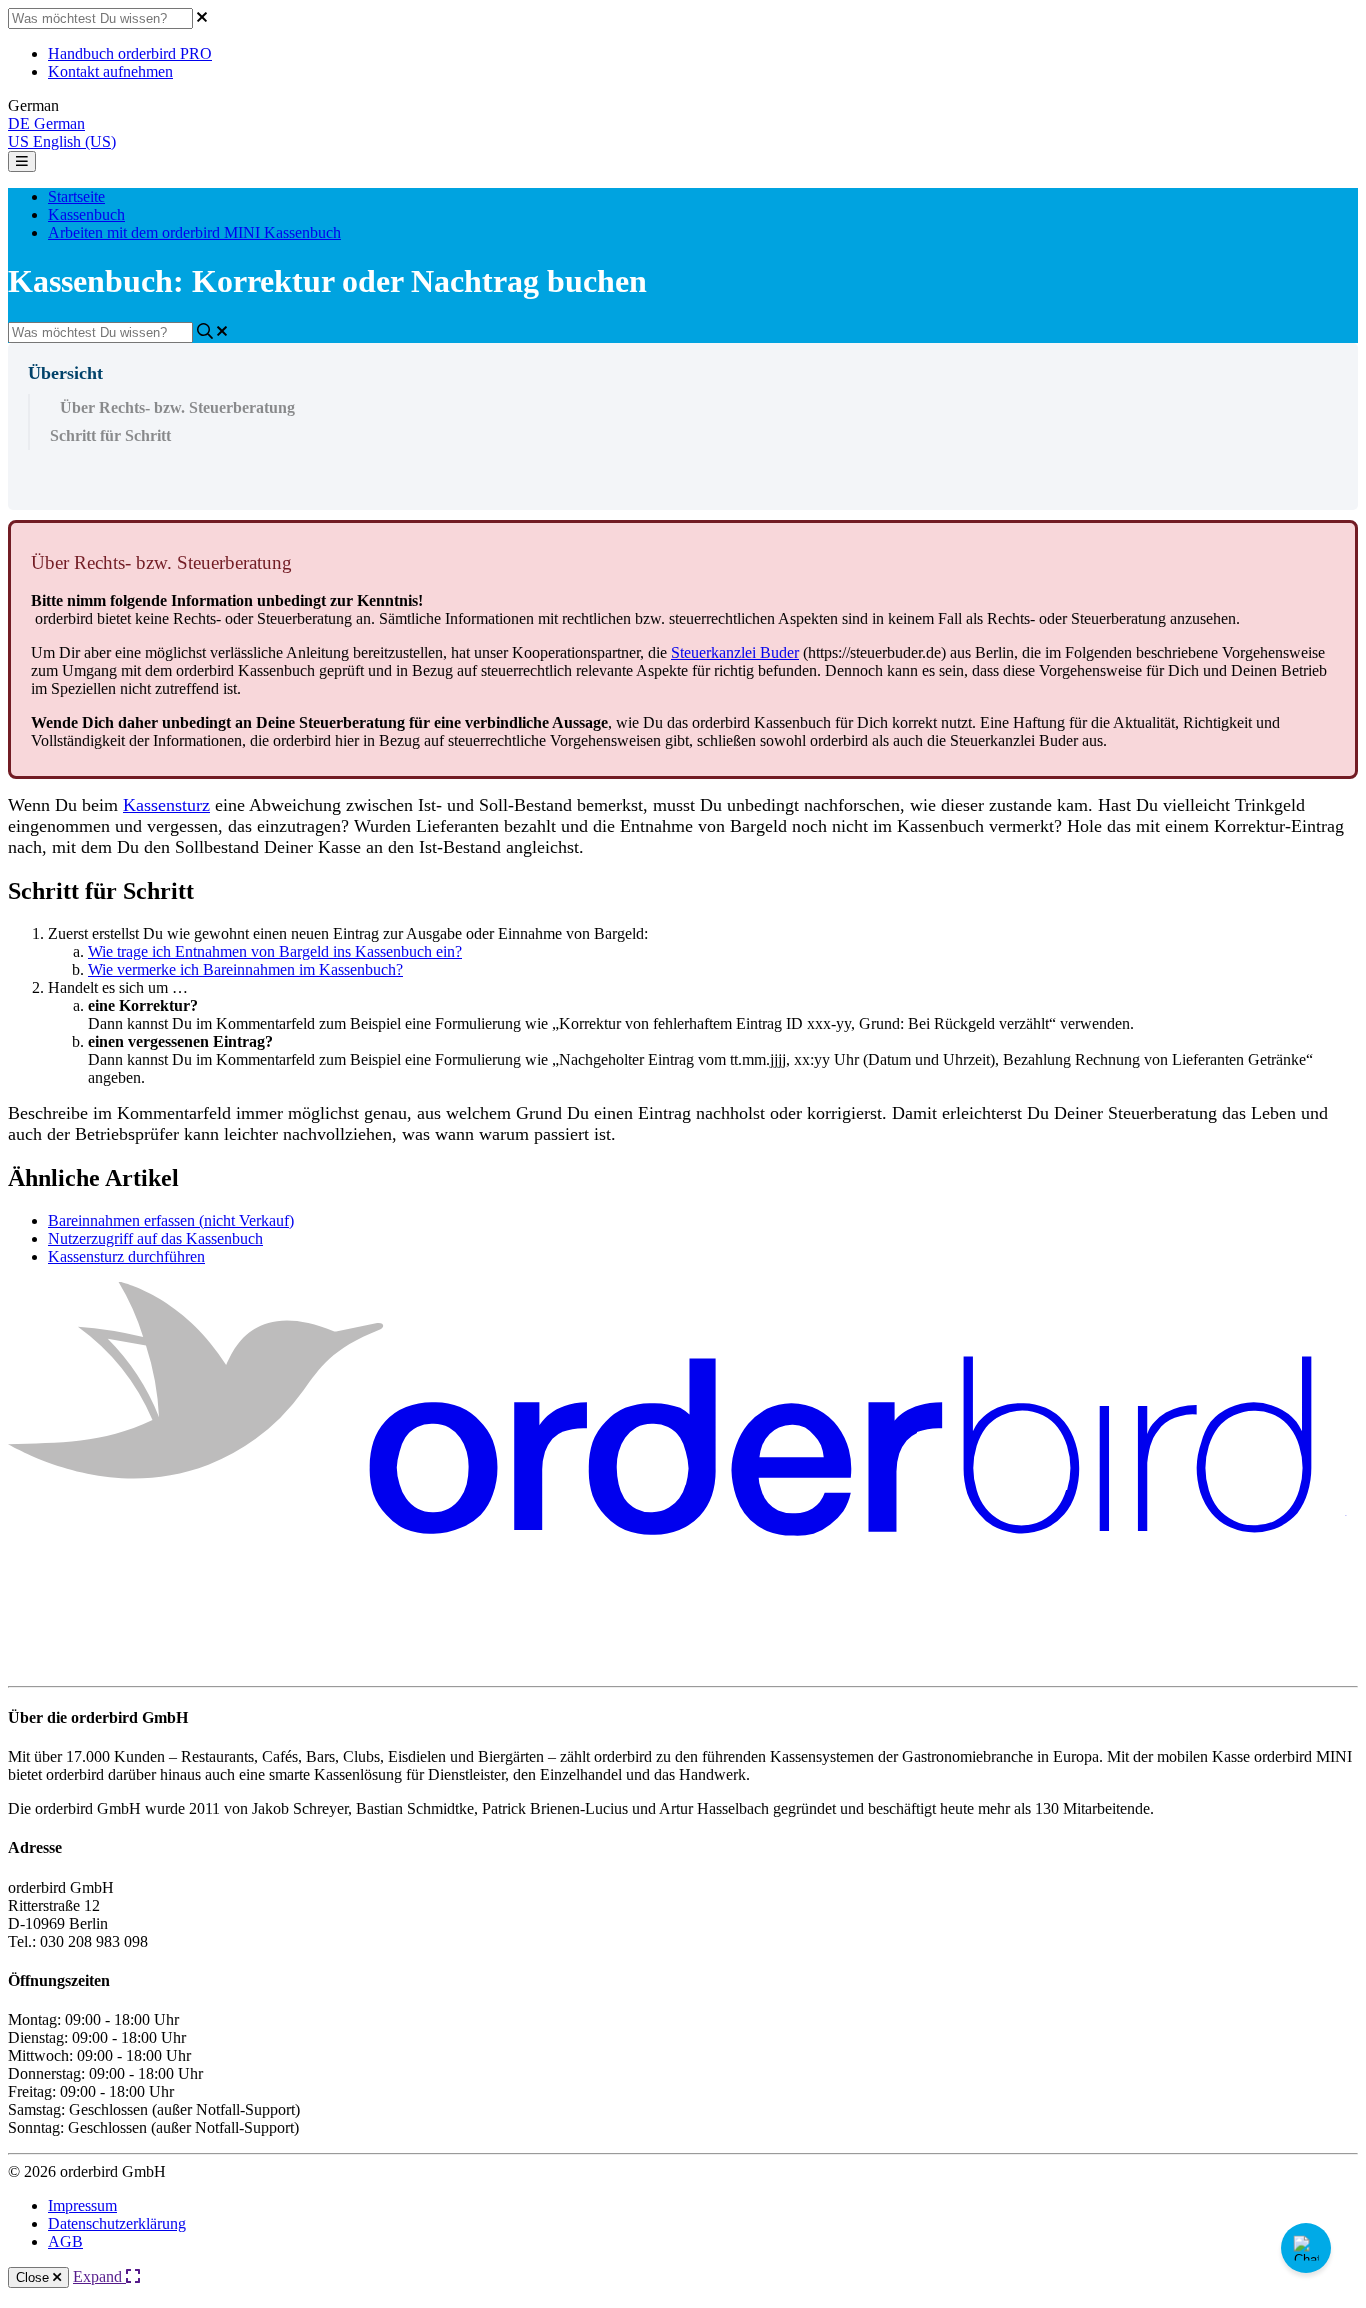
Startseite (76, 196)
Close (34, 2277)
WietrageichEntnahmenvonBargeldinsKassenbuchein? (275, 951)
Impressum (82, 2205)
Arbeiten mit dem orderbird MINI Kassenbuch (194, 232)
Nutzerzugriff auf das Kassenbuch (155, 1238)
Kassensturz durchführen (126, 1256)
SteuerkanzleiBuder (735, 652)
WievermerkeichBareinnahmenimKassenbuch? (245, 969)
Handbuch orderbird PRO (130, 53)
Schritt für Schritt (110, 435)
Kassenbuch (86, 214)
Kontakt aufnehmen (110, 71)
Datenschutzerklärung (117, 2223)
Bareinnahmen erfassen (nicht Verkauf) (171, 1220)
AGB (65, 2241)
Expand (99, 2276)
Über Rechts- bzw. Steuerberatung (177, 407)
